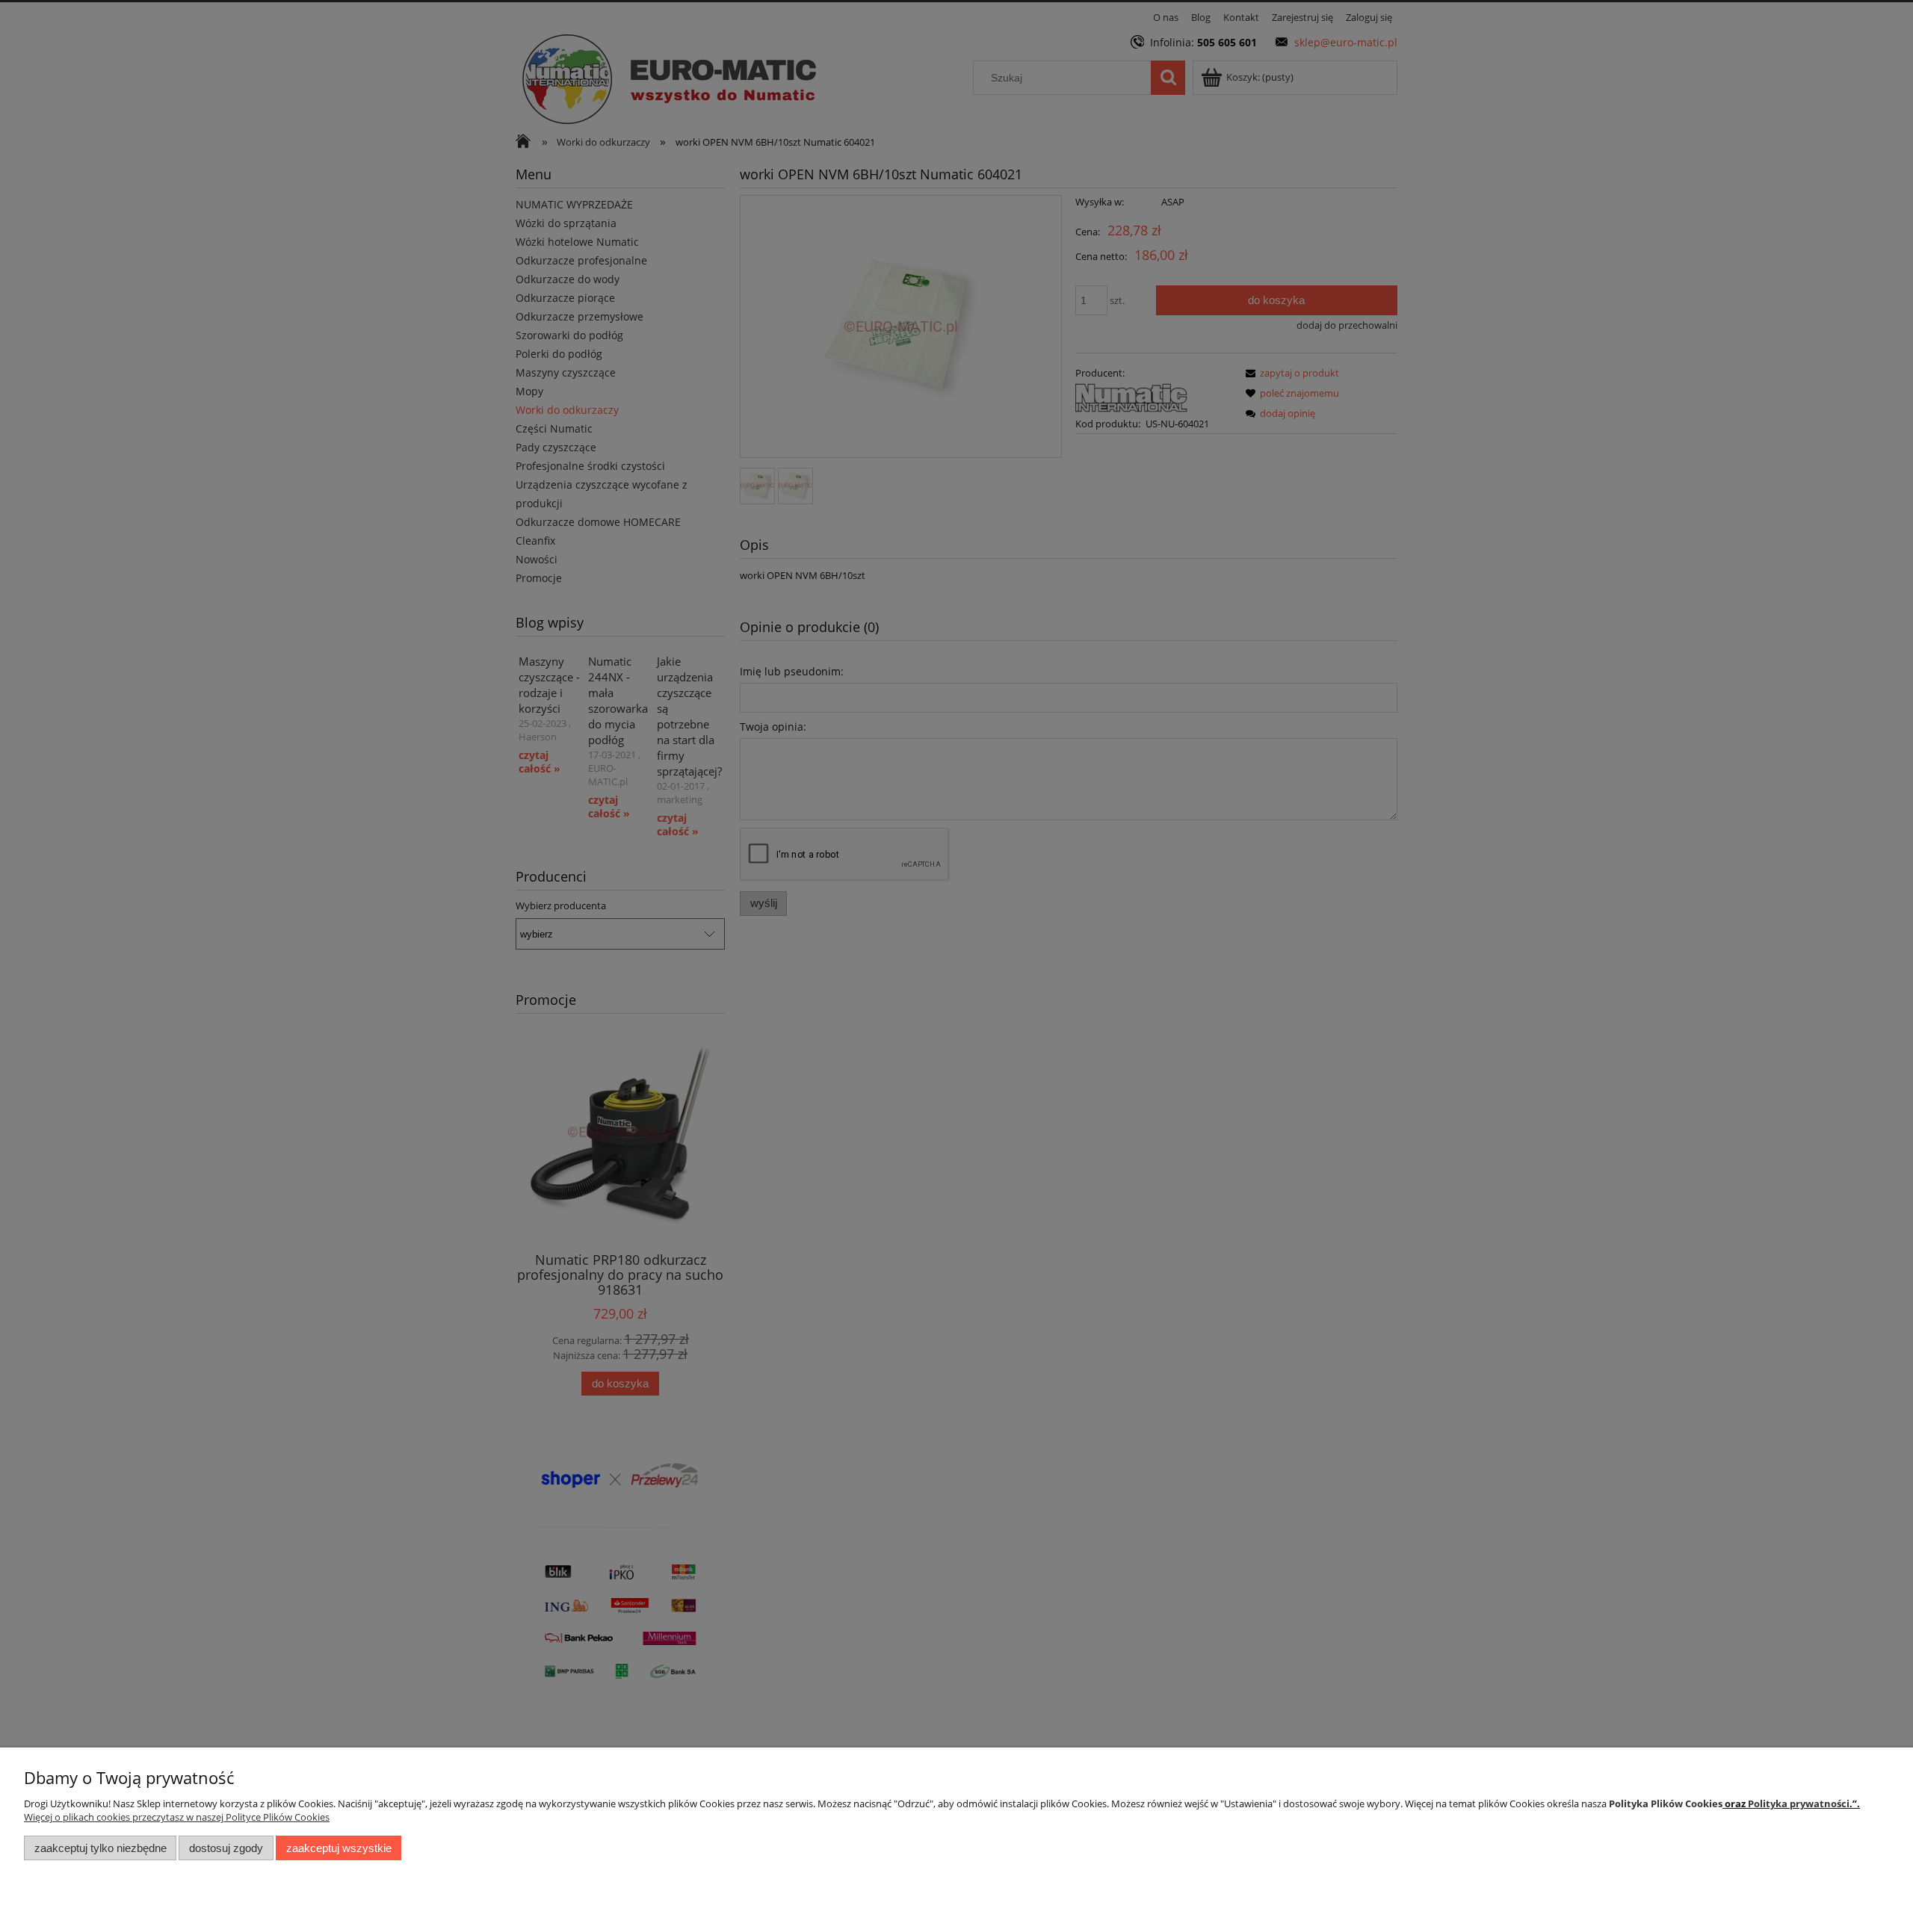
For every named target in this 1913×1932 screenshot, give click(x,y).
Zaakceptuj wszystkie (339, 1848)
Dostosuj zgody (226, 1848)
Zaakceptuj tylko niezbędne (101, 1848)
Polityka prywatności (1799, 1803)
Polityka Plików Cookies (1666, 1803)
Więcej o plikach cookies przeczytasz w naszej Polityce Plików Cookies (177, 1817)
